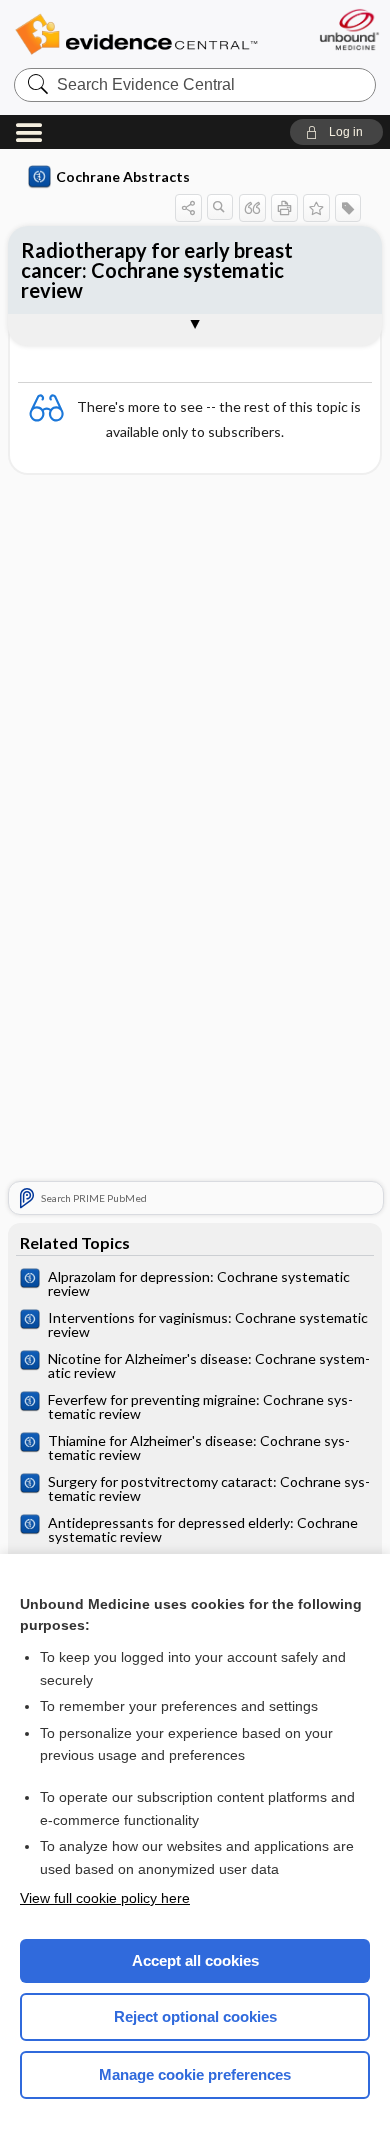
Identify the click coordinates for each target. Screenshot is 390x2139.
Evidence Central (136, 34)
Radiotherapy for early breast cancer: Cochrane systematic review (157, 270)
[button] (336, 132)
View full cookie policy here (105, 1898)
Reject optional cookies (195, 2016)
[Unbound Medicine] (348, 29)
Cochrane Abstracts (123, 176)
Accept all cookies (195, 1960)
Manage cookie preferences (195, 2074)
